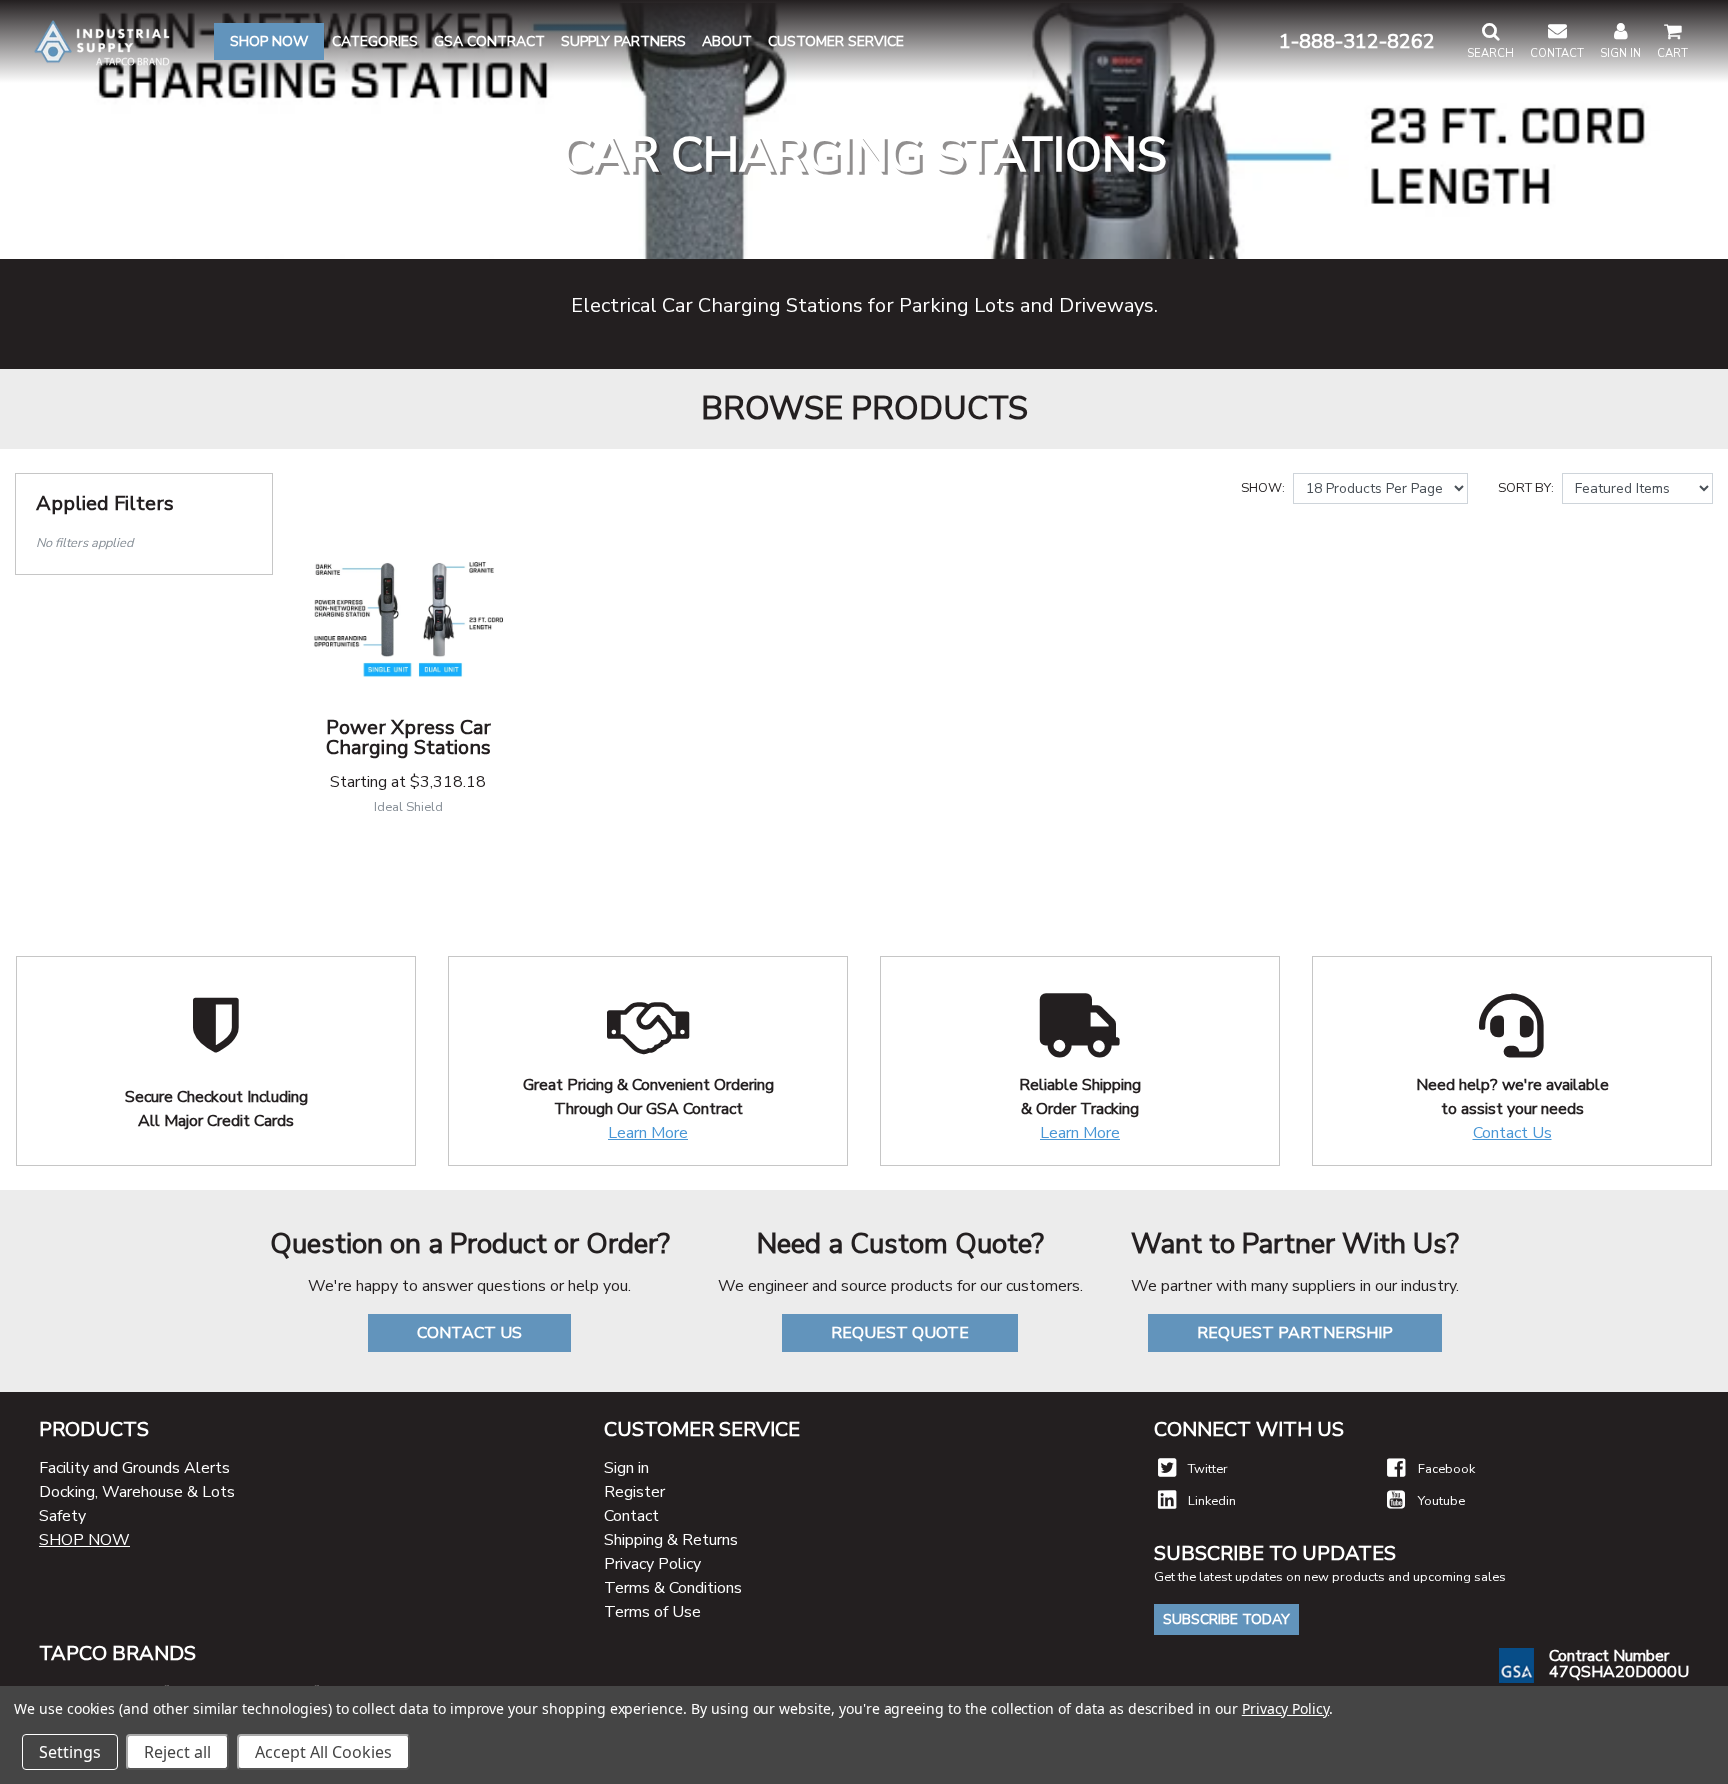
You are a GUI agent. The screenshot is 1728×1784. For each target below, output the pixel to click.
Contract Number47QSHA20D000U (1619, 1664)
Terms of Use (652, 1612)
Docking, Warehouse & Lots (137, 1492)
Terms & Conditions (673, 1588)
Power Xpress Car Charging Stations (408, 737)
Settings (70, 1752)
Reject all (177, 1752)
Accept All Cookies (323, 1752)
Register (634, 1492)
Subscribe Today (1226, 1619)
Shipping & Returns (671, 1540)
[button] (1490, 42)
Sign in (626, 1468)
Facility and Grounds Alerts (134, 1468)
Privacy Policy (652, 1564)
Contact (631, 1516)
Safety (62, 1516)
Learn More (648, 1133)
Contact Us (1512, 1133)
